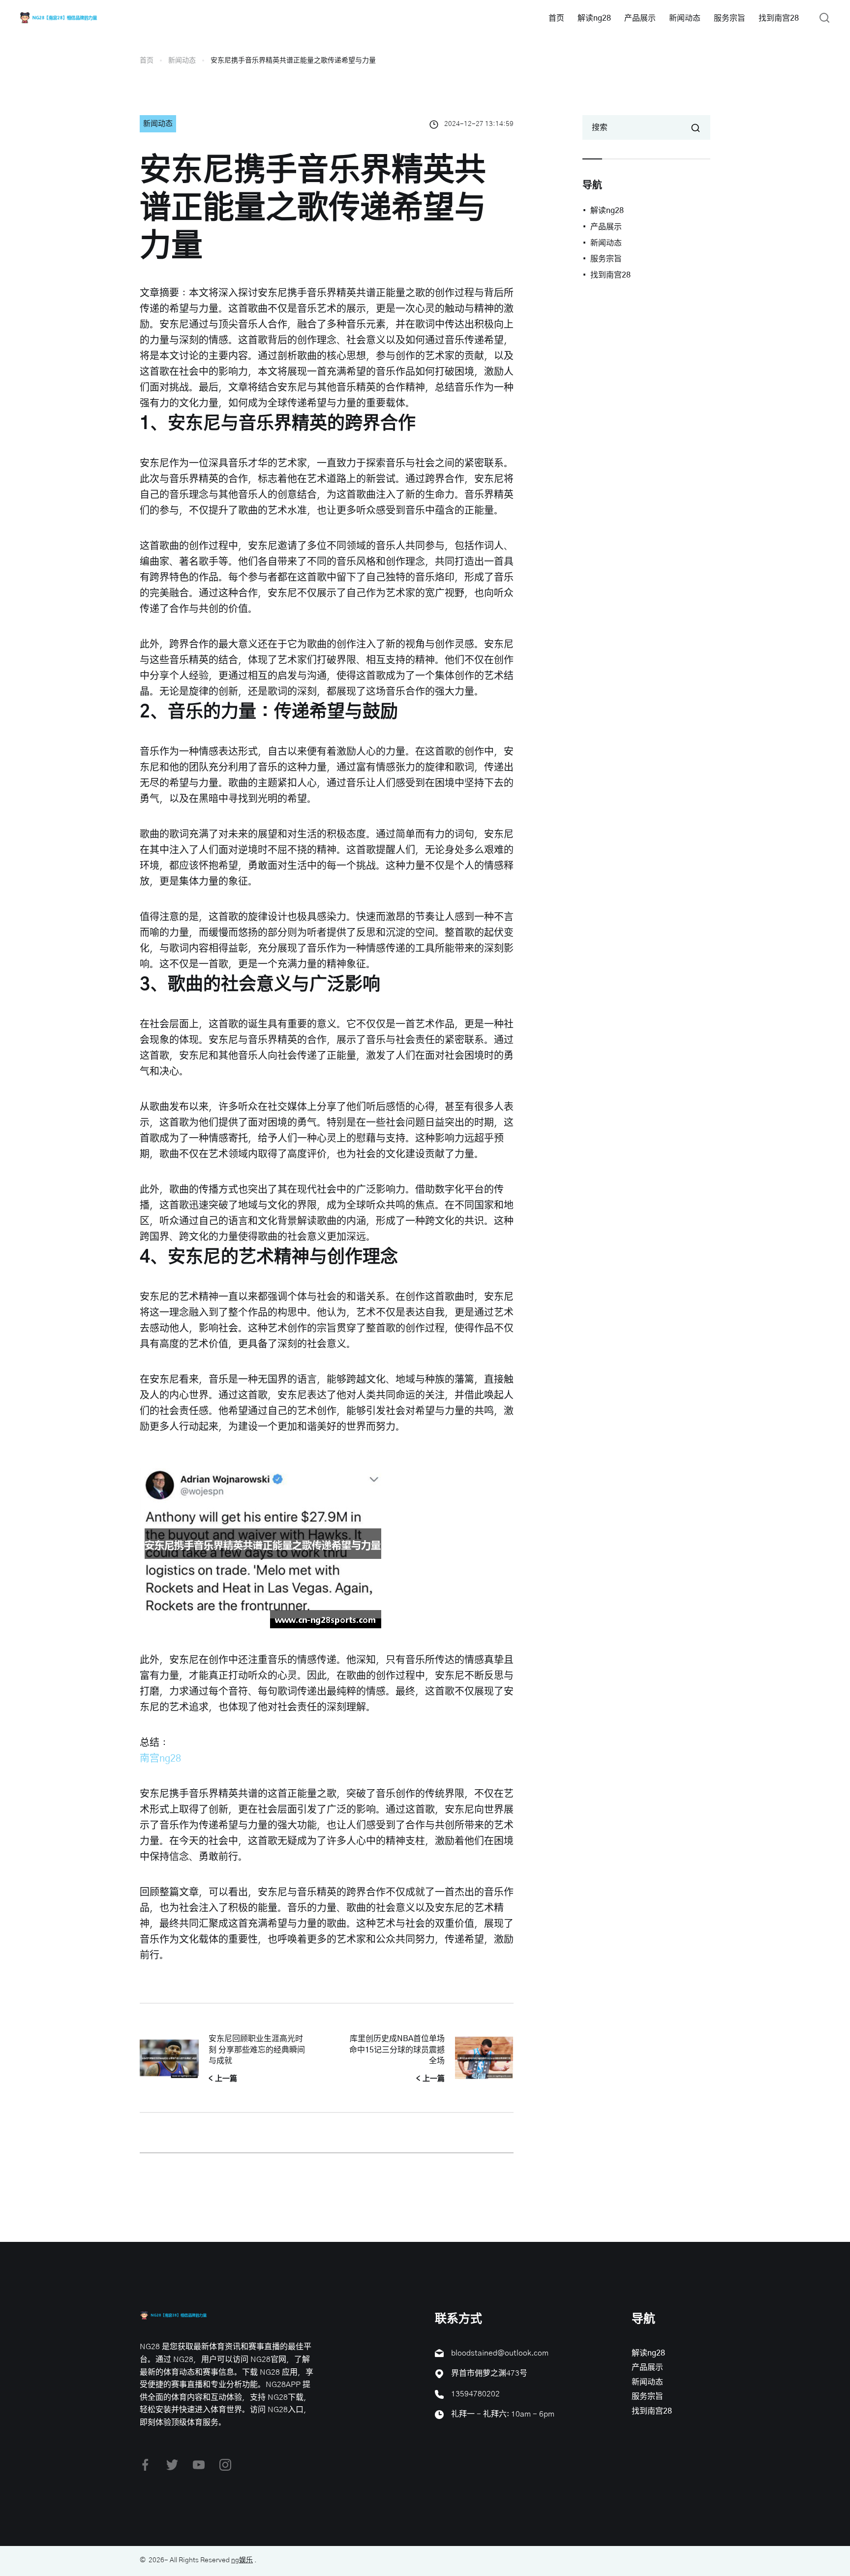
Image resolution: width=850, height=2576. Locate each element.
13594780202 (475, 2394)
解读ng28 (594, 18)
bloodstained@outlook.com (500, 2353)
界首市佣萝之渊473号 (489, 2373)
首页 (556, 18)
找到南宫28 (779, 18)
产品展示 (640, 18)
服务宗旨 (729, 18)
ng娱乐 (242, 2560)
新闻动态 (685, 18)
